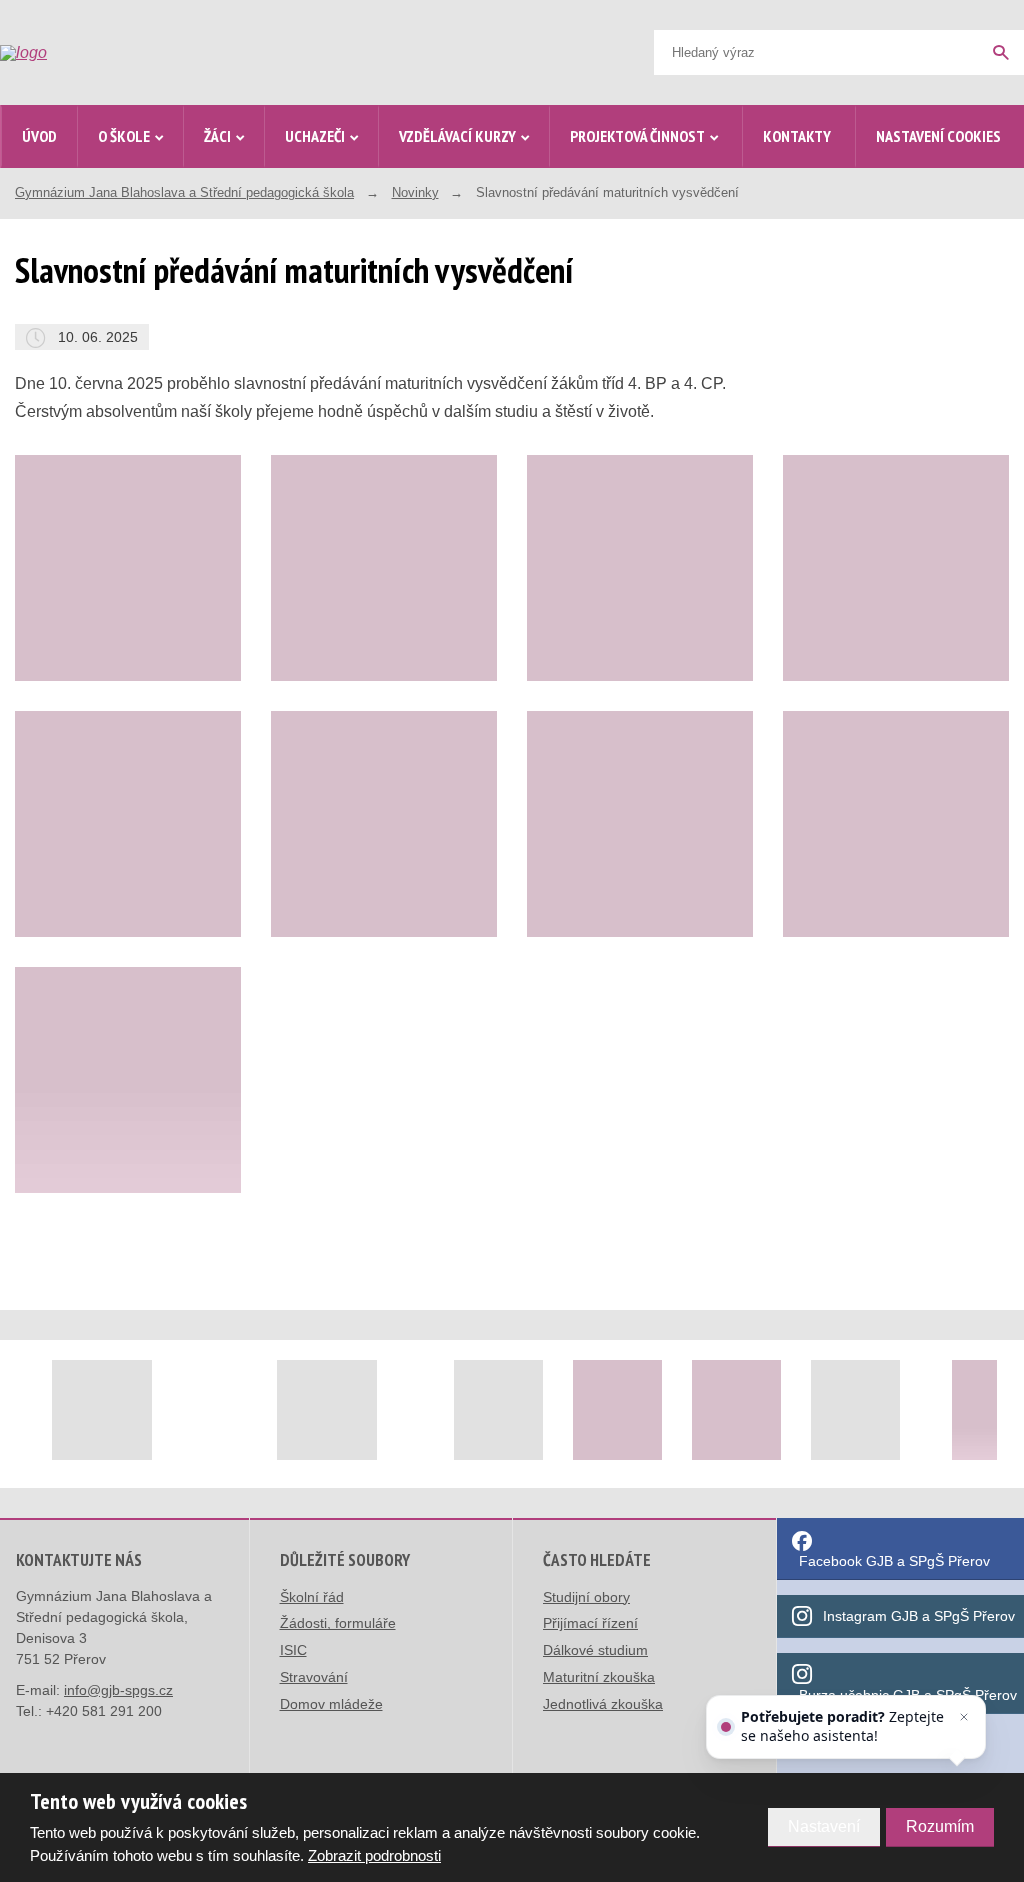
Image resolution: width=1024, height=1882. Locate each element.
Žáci (217, 136)
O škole (124, 136)
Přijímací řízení (590, 1623)
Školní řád (312, 1597)
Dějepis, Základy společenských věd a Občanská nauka (174, 780)
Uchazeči (315, 136)
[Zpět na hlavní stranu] (151, 53)
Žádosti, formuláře (338, 1623)
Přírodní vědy (152, 715)
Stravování (314, 1677)
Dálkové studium (595, 1650)
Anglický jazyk (155, 629)
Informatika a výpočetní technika (181, 1051)
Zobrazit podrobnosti (374, 1855)
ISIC (293, 1650)
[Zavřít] (964, 1717)
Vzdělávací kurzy (457, 136)
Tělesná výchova (162, 911)
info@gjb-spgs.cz (118, 1690)
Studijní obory (586, 1597)
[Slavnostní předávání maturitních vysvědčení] (384, 568)
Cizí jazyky (145, 672)
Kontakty (797, 136)
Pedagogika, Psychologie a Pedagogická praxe (192, 857)
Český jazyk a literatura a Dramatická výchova (187, 575)
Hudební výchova (163, 997)
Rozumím (940, 1826)
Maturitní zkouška (599, 1677)
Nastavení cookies (938, 136)
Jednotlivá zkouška (603, 1704)
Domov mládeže (331, 1704)
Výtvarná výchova (165, 954)
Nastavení (824, 1826)
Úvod (39, 136)
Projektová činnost (637, 136)
